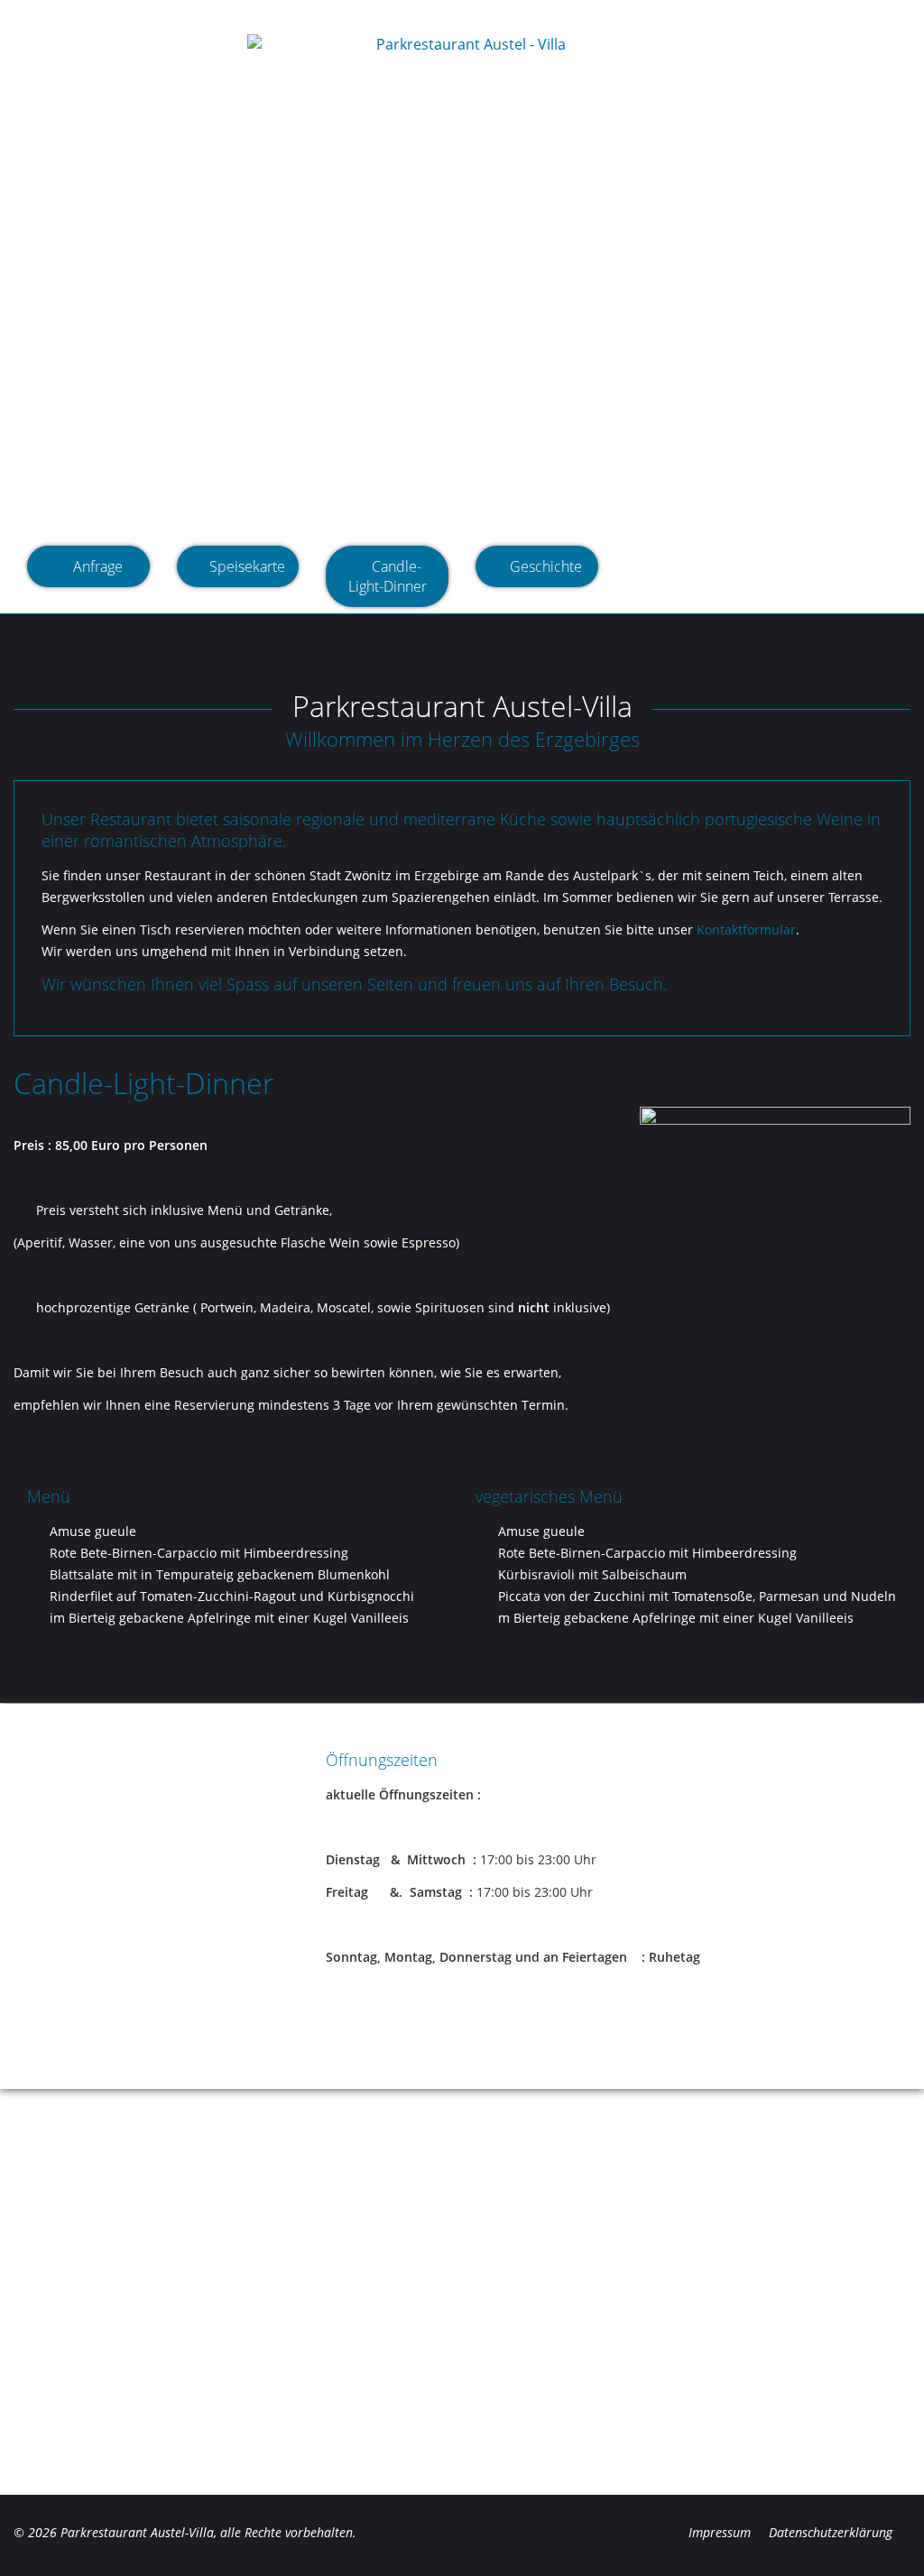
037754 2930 (713, 14)
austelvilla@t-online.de (826, 14)
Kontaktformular (746, 929)
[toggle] (74, 59)
